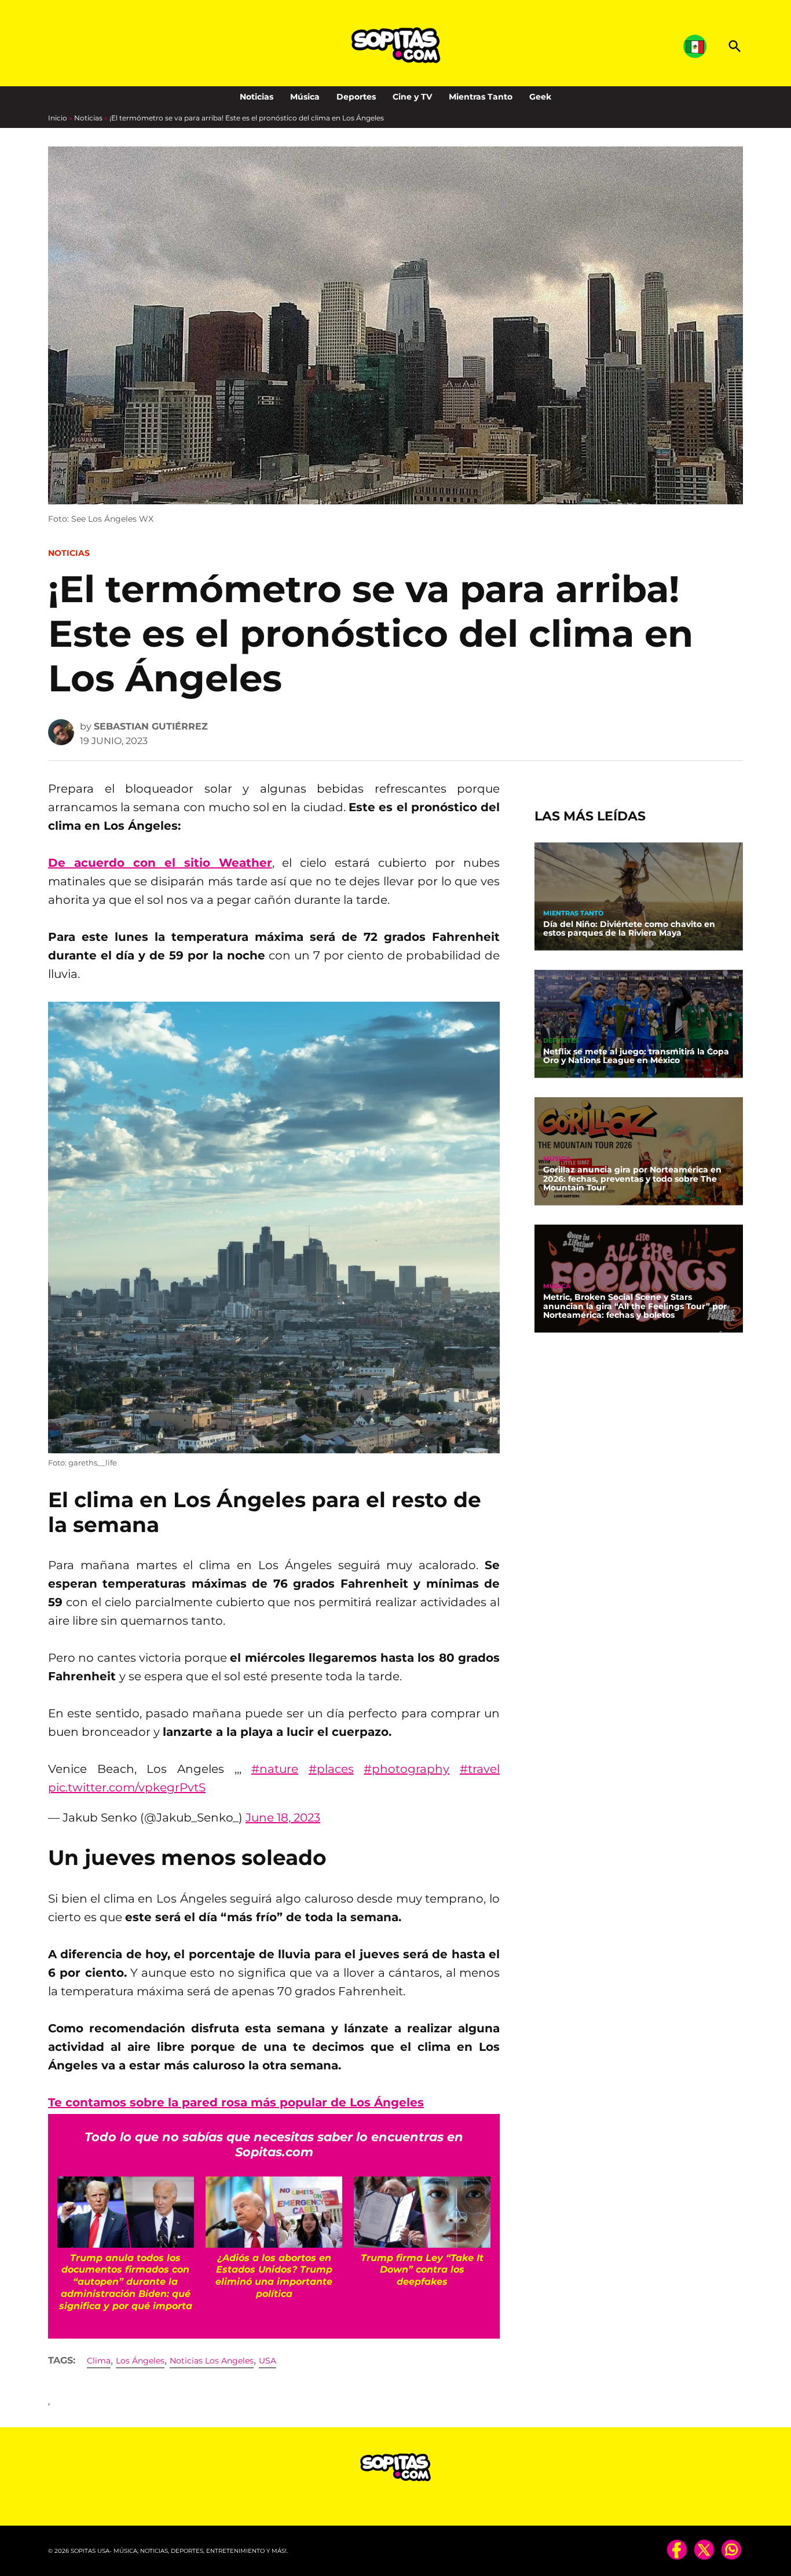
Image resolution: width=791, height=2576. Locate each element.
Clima (99, 2361)
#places (331, 1769)
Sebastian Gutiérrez (151, 726)
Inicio (58, 118)
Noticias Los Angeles (212, 2361)
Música (305, 97)
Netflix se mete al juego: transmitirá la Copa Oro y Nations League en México (636, 1056)
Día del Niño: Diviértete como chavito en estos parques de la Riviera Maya (629, 929)
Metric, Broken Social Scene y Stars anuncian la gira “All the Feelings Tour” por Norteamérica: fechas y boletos (635, 1306)
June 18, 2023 (283, 1818)
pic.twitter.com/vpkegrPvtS (127, 1787)
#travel (480, 1769)
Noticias (257, 97)
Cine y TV (412, 97)
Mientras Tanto (481, 97)
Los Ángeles (140, 2361)
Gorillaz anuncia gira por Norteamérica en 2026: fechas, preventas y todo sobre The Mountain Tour (632, 1179)
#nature (275, 1769)
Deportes (356, 97)
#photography (407, 1769)
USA (268, 2361)
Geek (540, 97)
